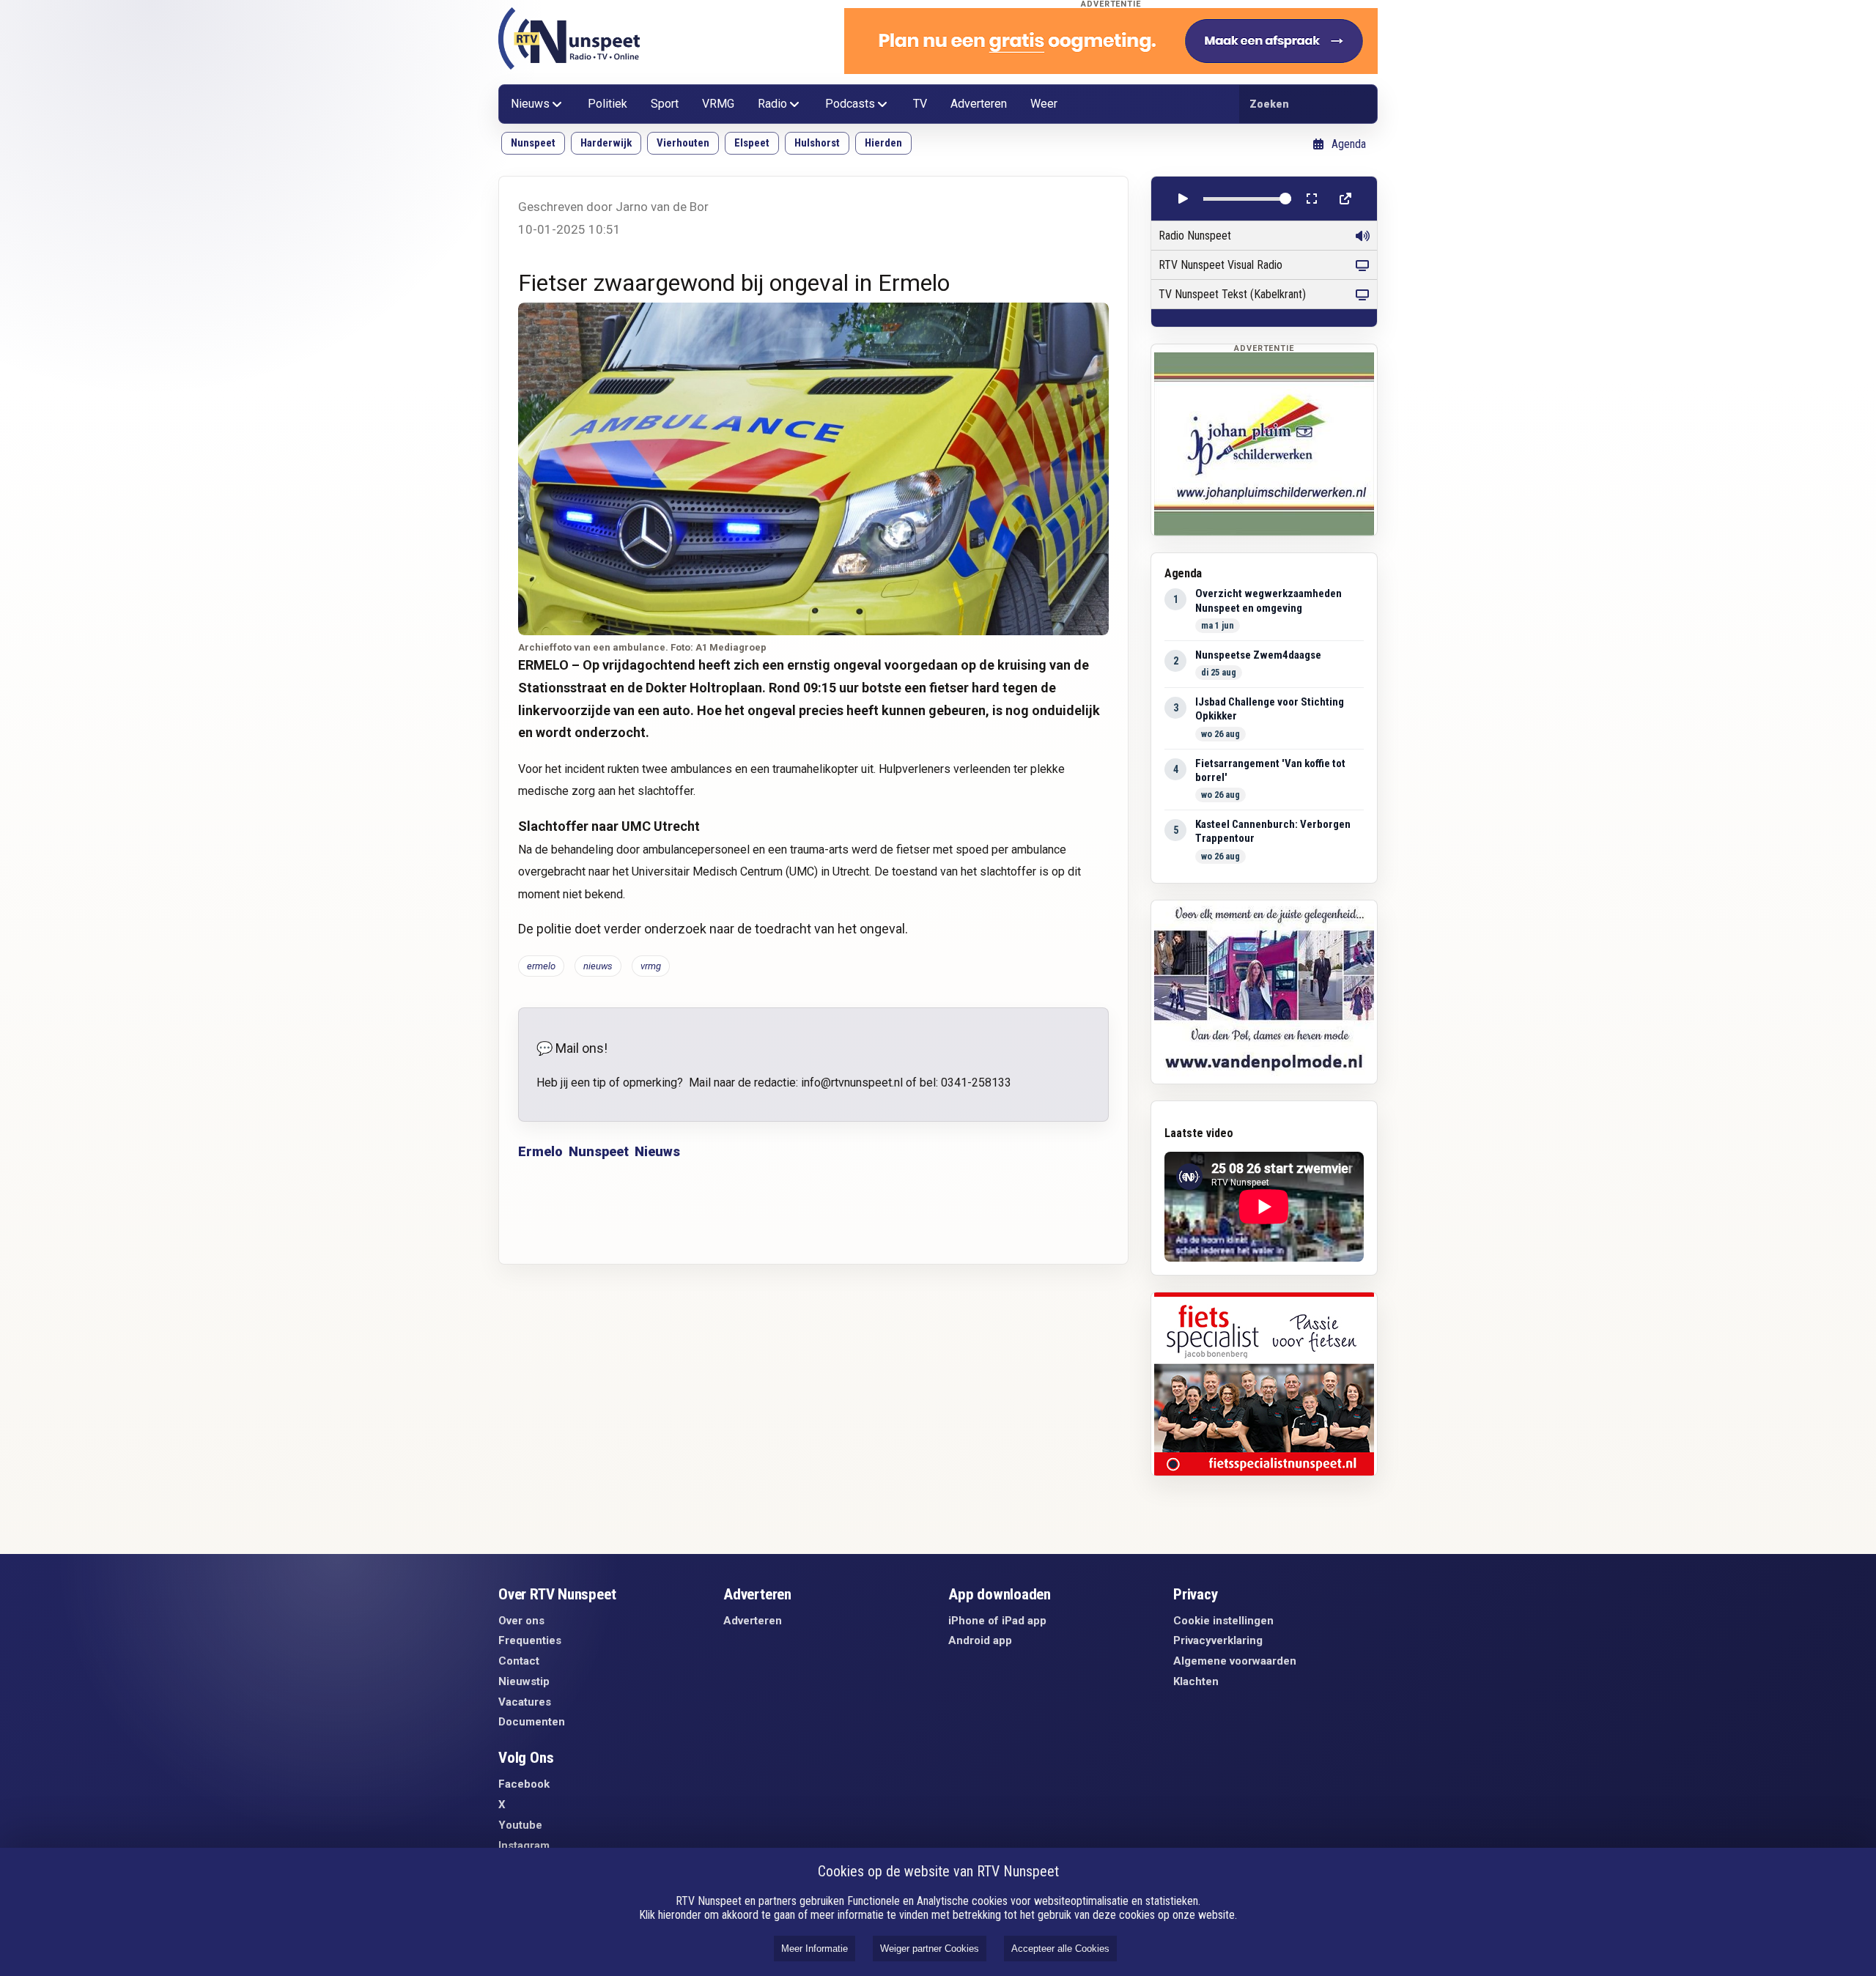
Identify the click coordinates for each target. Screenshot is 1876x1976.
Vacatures (525, 1702)
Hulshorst (817, 143)
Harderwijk (606, 143)
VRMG (718, 104)
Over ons (521, 1621)
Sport (665, 104)
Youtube (520, 1825)
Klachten (1196, 1681)
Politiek (608, 104)
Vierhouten (683, 143)
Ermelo (540, 1151)
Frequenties (530, 1640)
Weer (1044, 104)
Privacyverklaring (1218, 1640)
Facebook (524, 1784)
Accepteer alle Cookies (1060, 1949)
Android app (980, 1640)
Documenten (532, 1722)
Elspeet (752, 143)
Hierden (883, 143)
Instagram (524, 1846)
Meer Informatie (815, 1949)
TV (920, 104)
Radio (772, 104)
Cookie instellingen (1223, 1621)
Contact (519, 1661)
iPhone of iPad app (997, 1621)
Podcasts (850, 104)
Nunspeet (533, 143)
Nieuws (530, 104)
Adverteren (979, 104)
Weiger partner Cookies (930, 1949)
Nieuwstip (524, 1681)
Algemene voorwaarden (1235, 1661)
